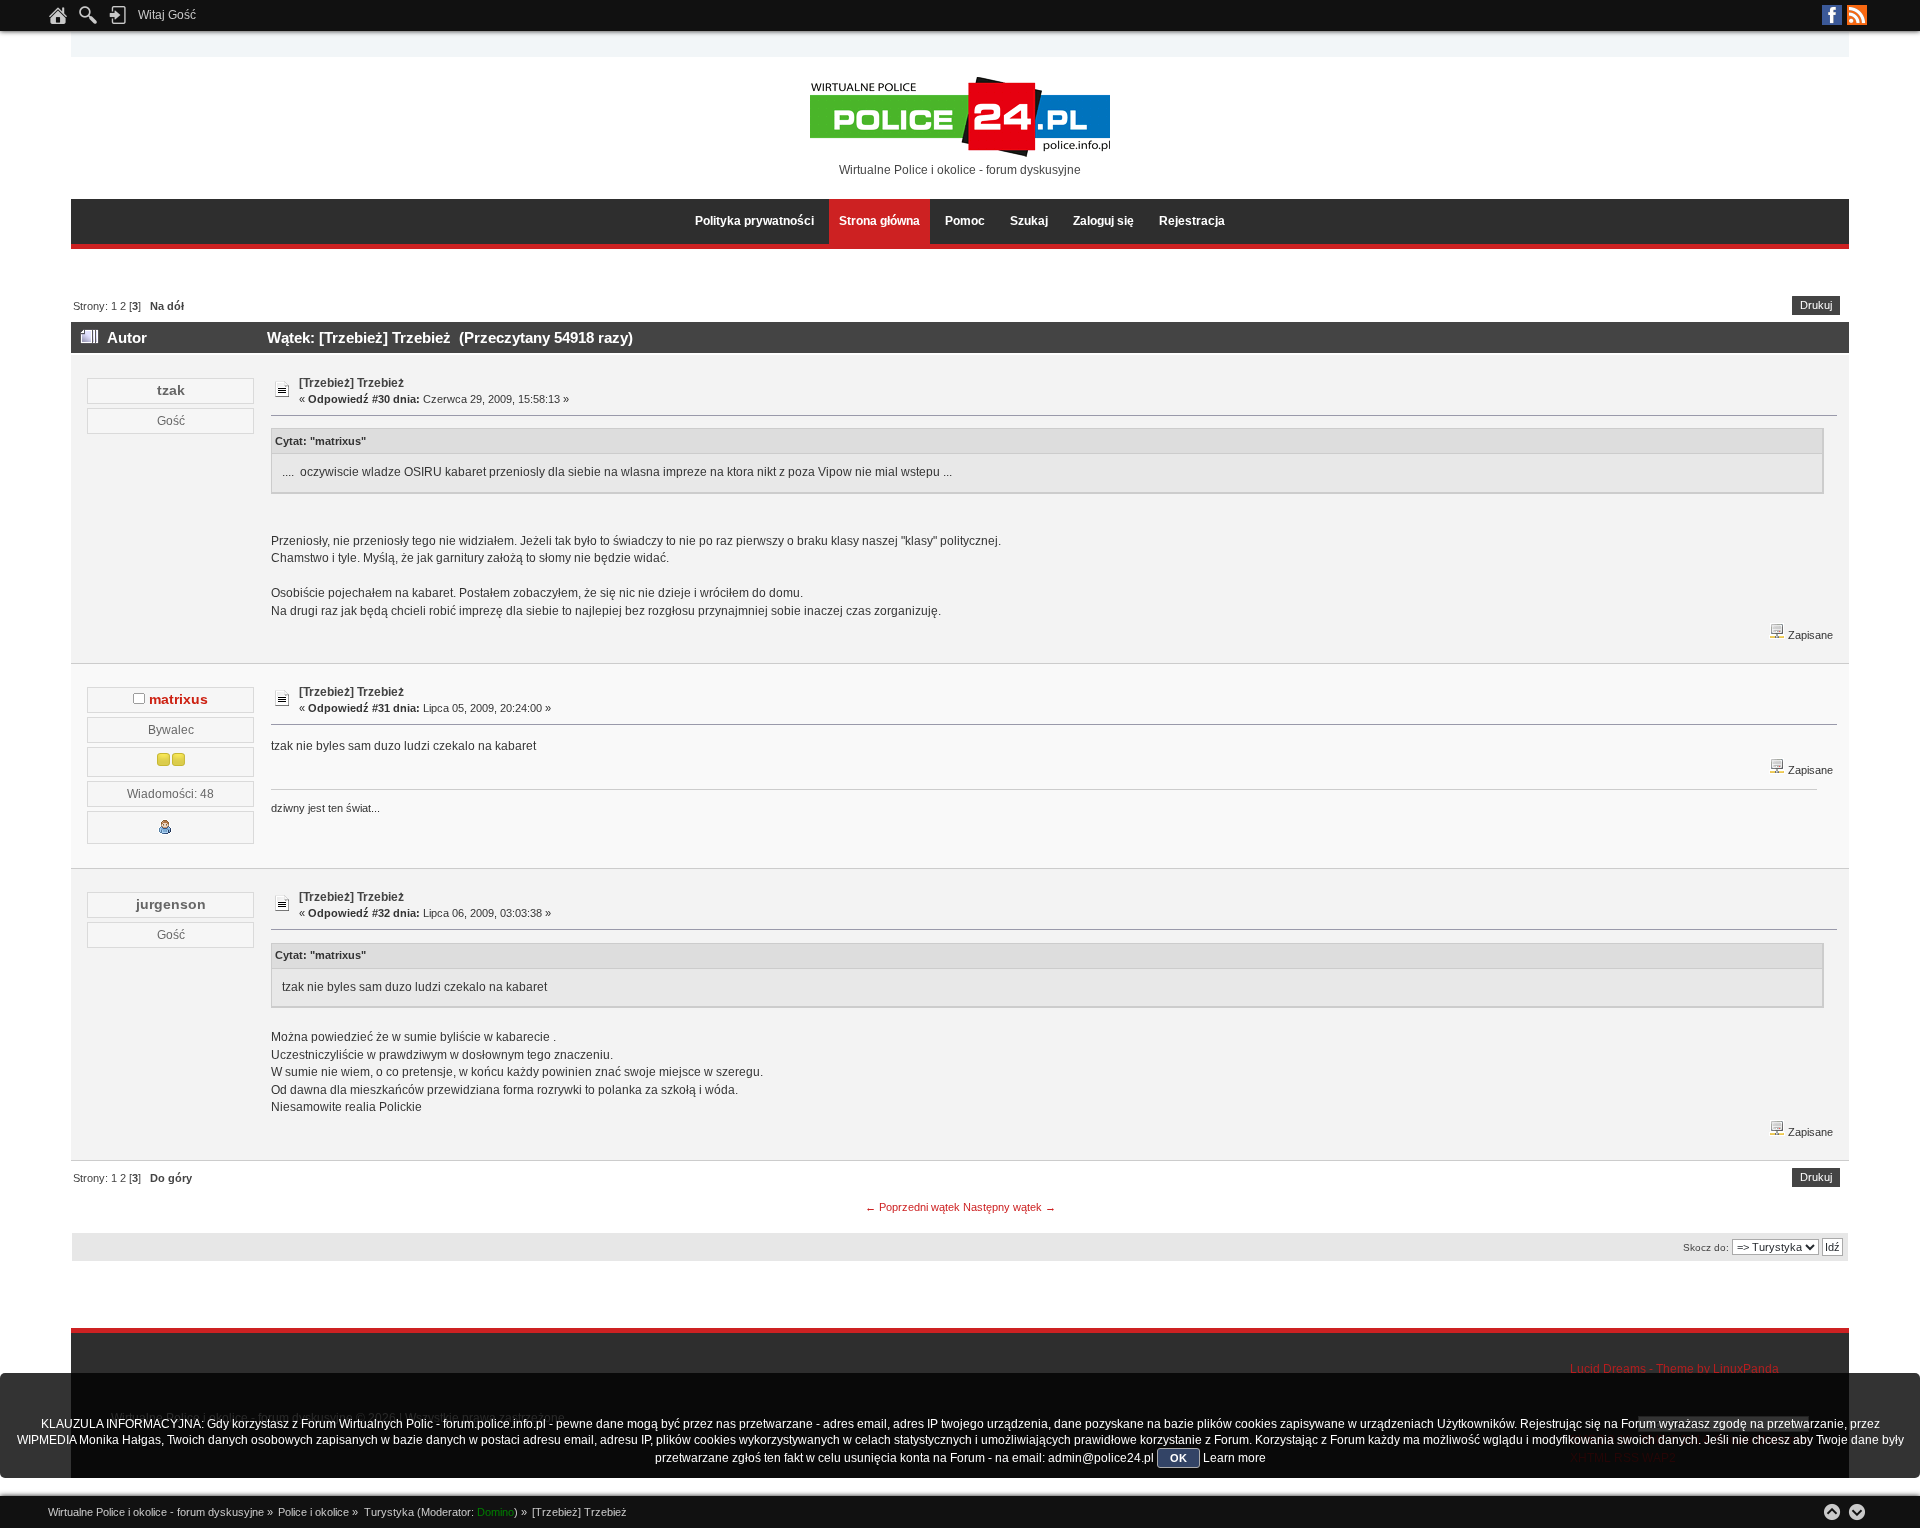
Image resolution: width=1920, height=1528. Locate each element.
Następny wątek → (1009, 1207)
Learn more (1234, 1458)
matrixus (178, 699)
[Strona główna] (58, 21)
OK (1178, 1458)
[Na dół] (1857, 1512)
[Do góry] (1832, 1512)
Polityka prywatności (754, 221)
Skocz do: (1706, 1247)
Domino (495, 1512)
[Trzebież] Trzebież (351, 383)
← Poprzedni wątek (912, 1207)
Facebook (1832, 15)
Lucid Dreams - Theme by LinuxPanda (1674, 1369)
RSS (1857, 15)
